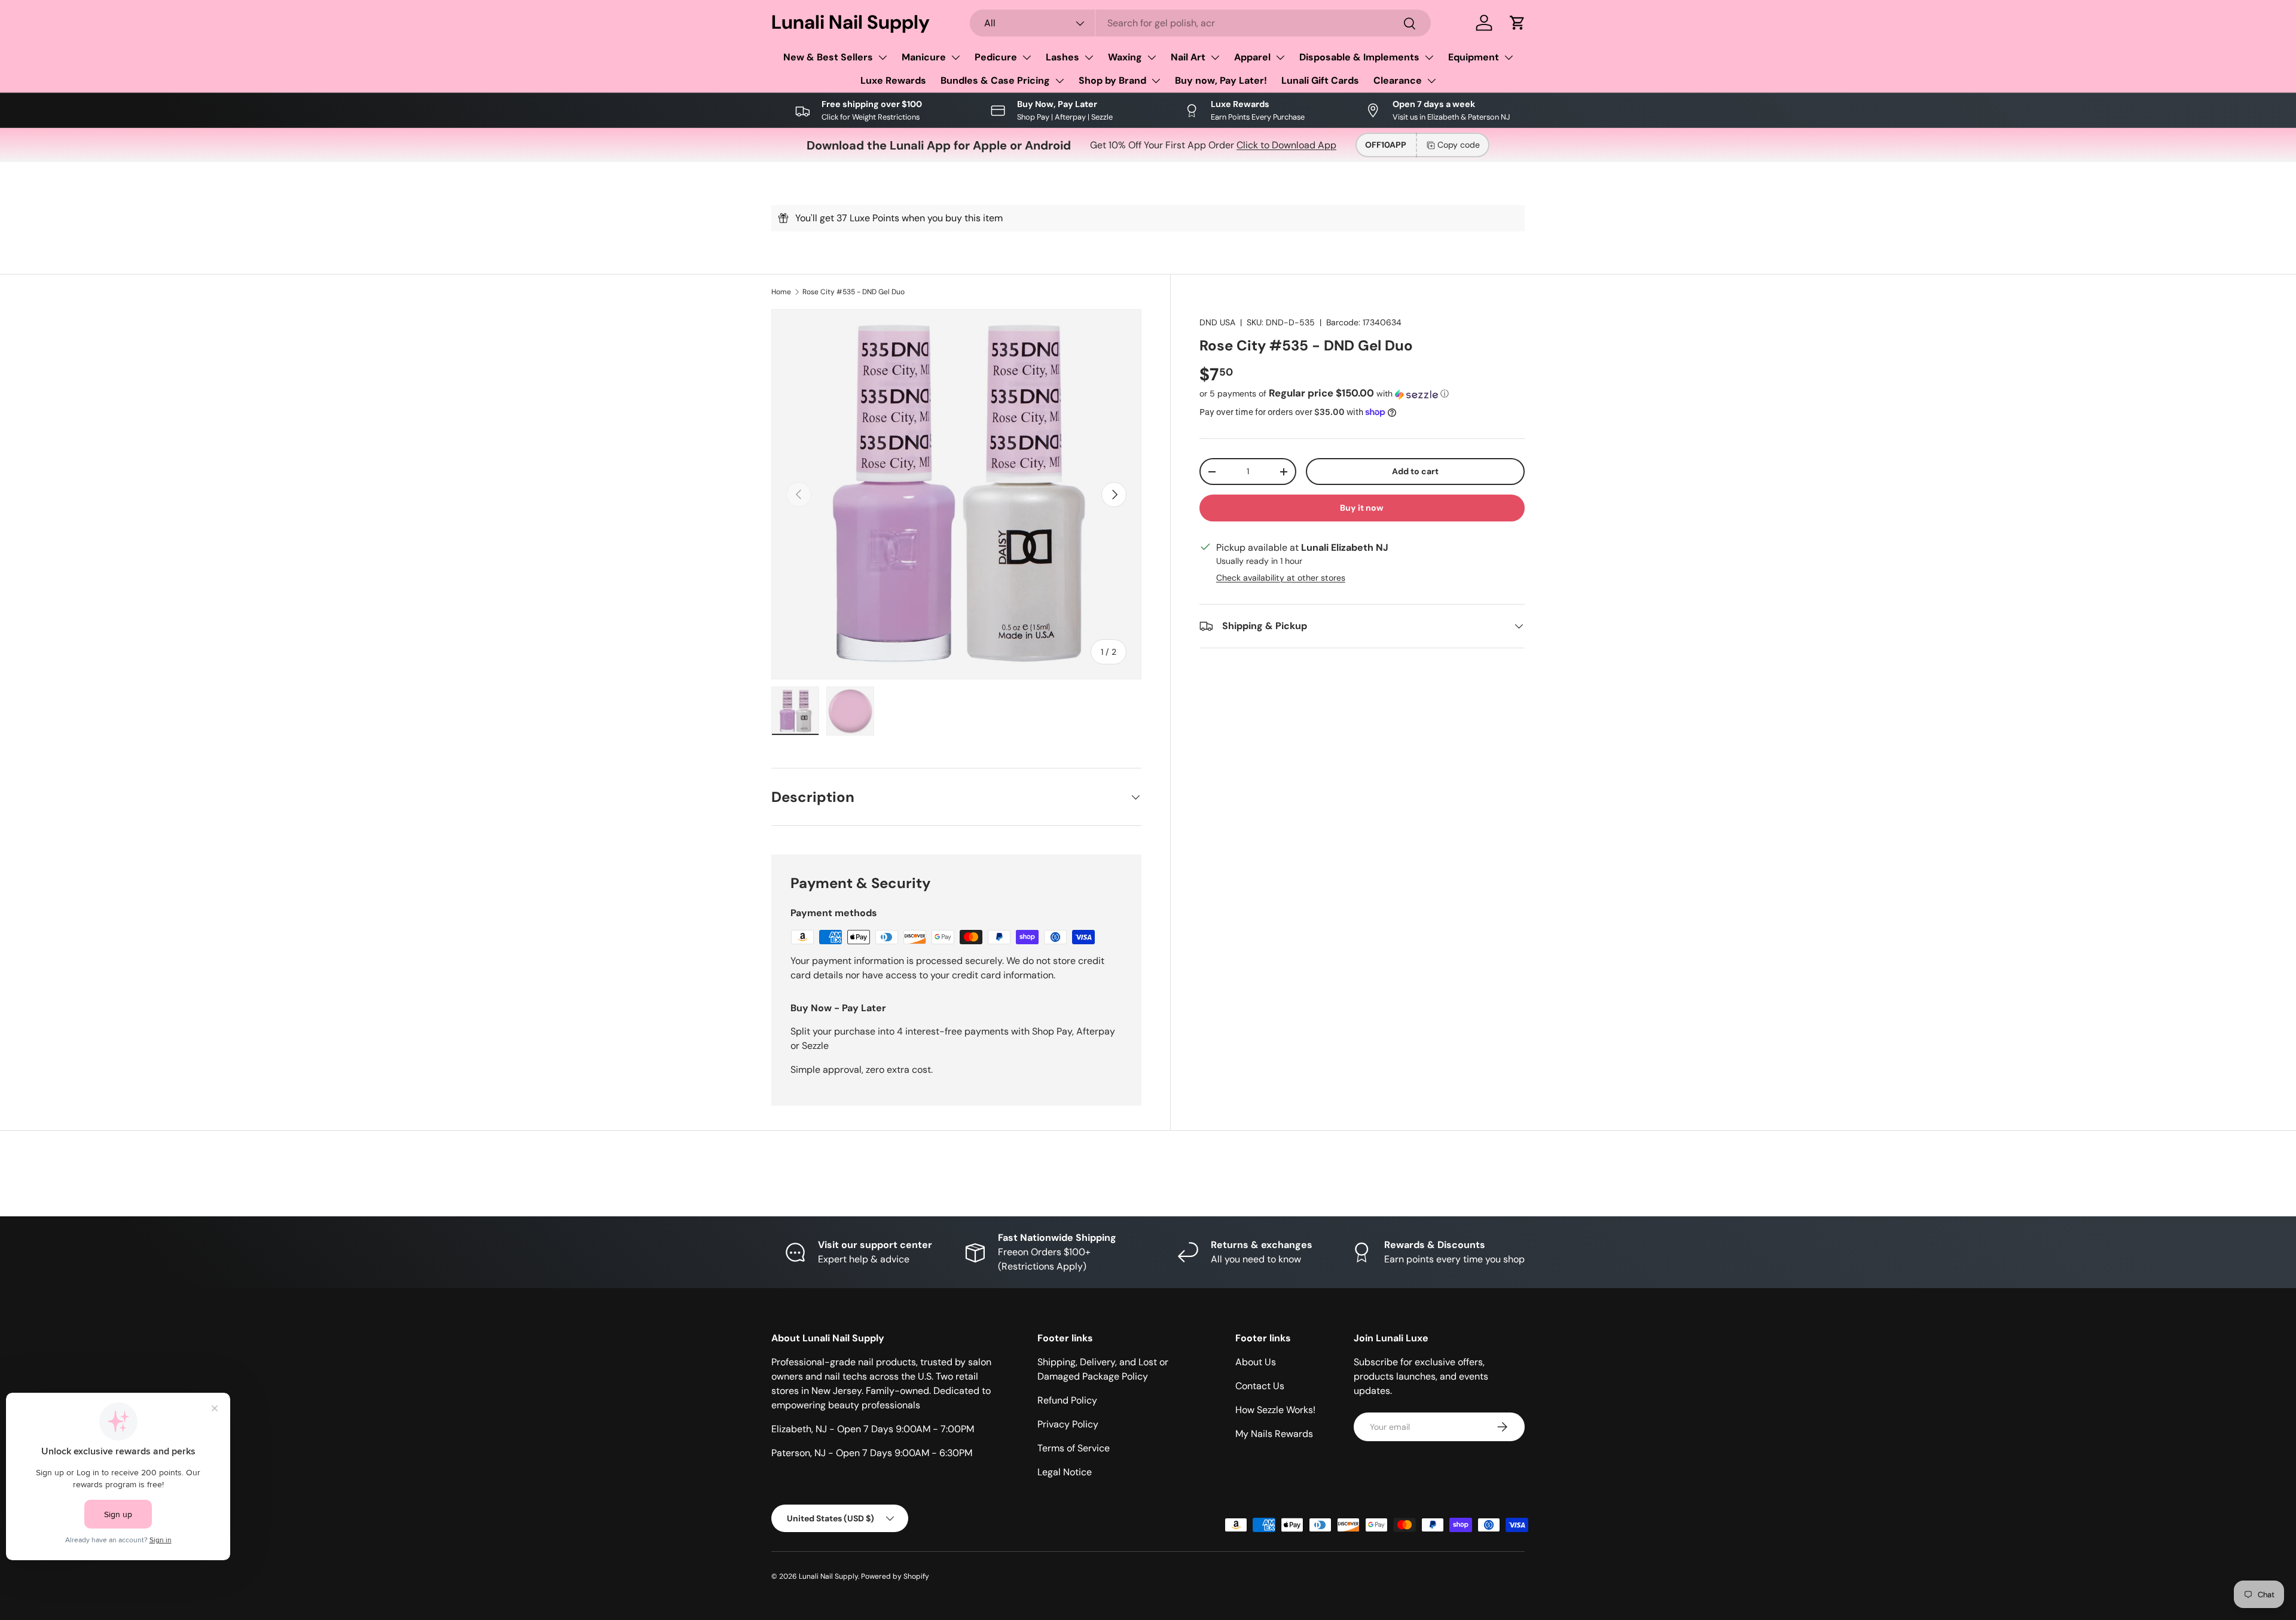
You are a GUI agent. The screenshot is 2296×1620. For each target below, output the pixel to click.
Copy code (1459, 145)
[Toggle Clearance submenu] (1431, 81)
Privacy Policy (1068, 1424)
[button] (1518, 23)
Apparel (1252, 57)
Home (781, 292)
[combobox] (1201, 23)
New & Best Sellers (828, 57)
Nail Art (1188, 57)
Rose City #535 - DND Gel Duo (854, 292)
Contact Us (1260, 1386)
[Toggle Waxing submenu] (1152, 57)
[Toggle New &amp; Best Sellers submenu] (883, 57)
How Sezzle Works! (1275, 1410)
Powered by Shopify (895, 1576)
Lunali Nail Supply (828, 1576)
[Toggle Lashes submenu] (1089, 57)
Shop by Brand (1112, 80)
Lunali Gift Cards (1320, 80)
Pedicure (996, 57)
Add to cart (1415, 471)
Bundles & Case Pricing (995, 80)
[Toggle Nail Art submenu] (1215, 57)
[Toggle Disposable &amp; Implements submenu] (1429, 57)
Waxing (1125, 57)
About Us (1256, 1362)
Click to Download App (1286, 145)
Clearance (1398, 80)
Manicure (924, 57)
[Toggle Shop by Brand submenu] (1156, 81)
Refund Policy (1067, 1400)
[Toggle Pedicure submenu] (1027, 57)
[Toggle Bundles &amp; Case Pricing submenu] (1060, 81)
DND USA (1217, 322)
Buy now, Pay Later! (1221, 80)
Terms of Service (1074, 1448)
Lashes (1062, 57)
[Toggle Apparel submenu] (1280, 57)
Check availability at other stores (1281, 578)
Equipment (1474, 57)
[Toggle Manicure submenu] (955, 57)
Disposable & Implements (1359, 57)
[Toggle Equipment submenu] (1509, 57)
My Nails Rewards (1274, 1434)
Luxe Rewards (893, 80)
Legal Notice (1065, 1472)
